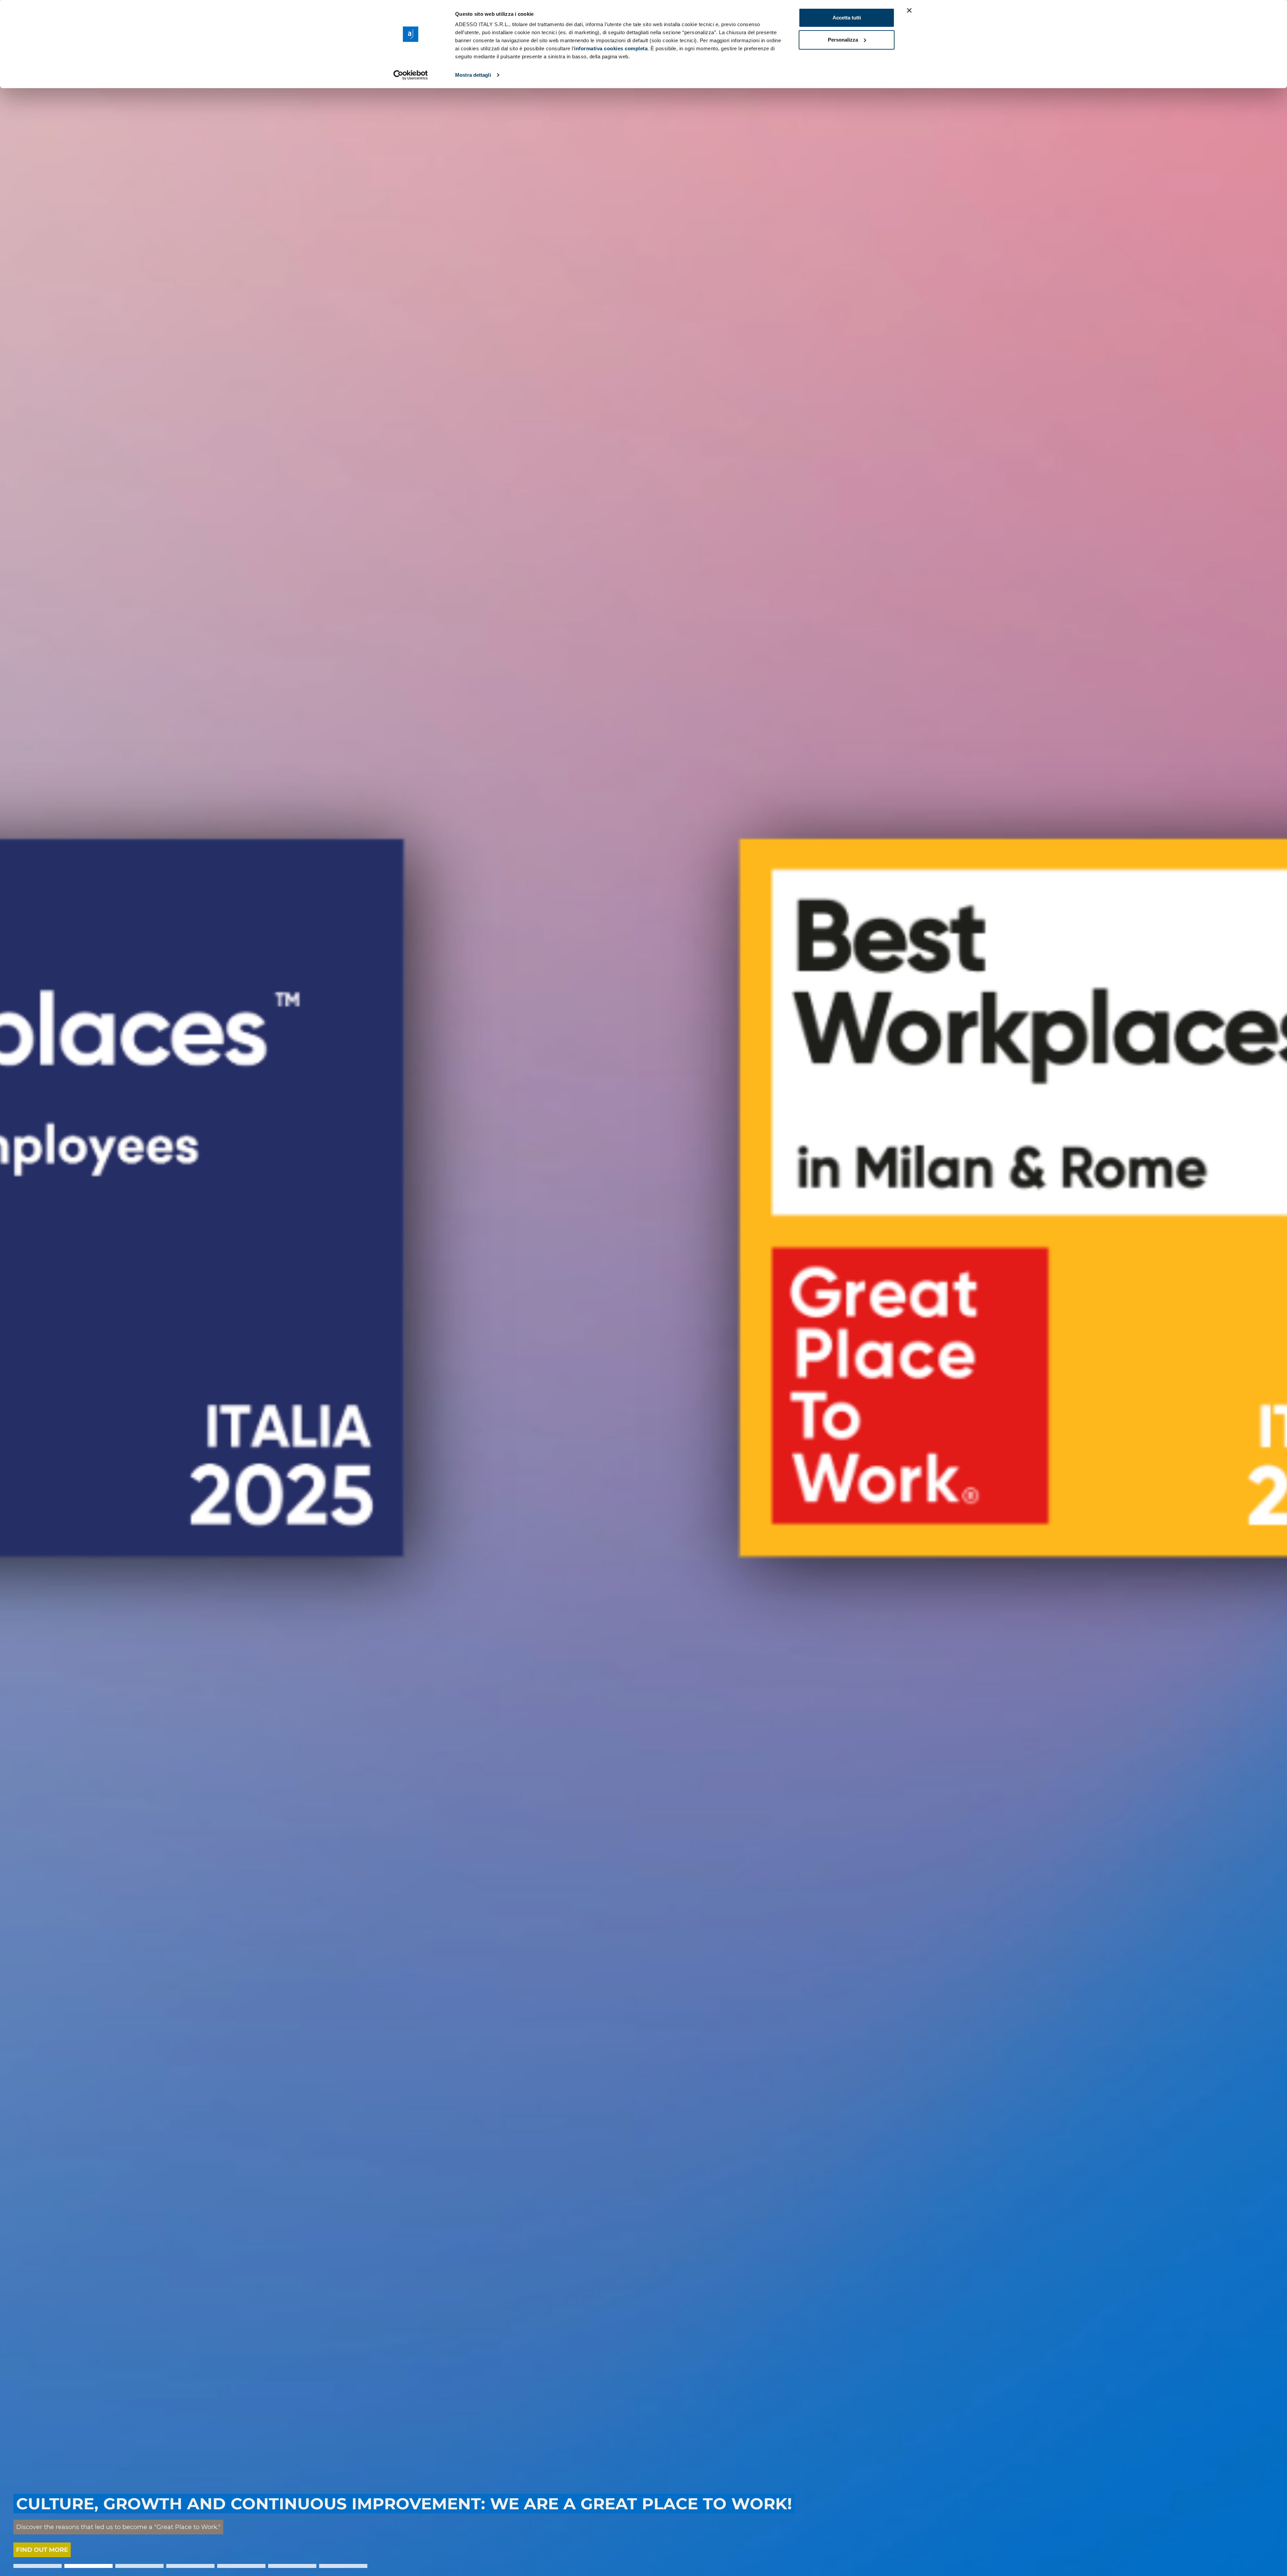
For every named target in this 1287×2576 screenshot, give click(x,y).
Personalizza (843, 40)
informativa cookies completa (611, 48)
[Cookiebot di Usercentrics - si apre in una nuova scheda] (411, 75)
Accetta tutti (847, 18)
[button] (38, 2566)
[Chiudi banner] (909, 10)
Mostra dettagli (473, 75)
